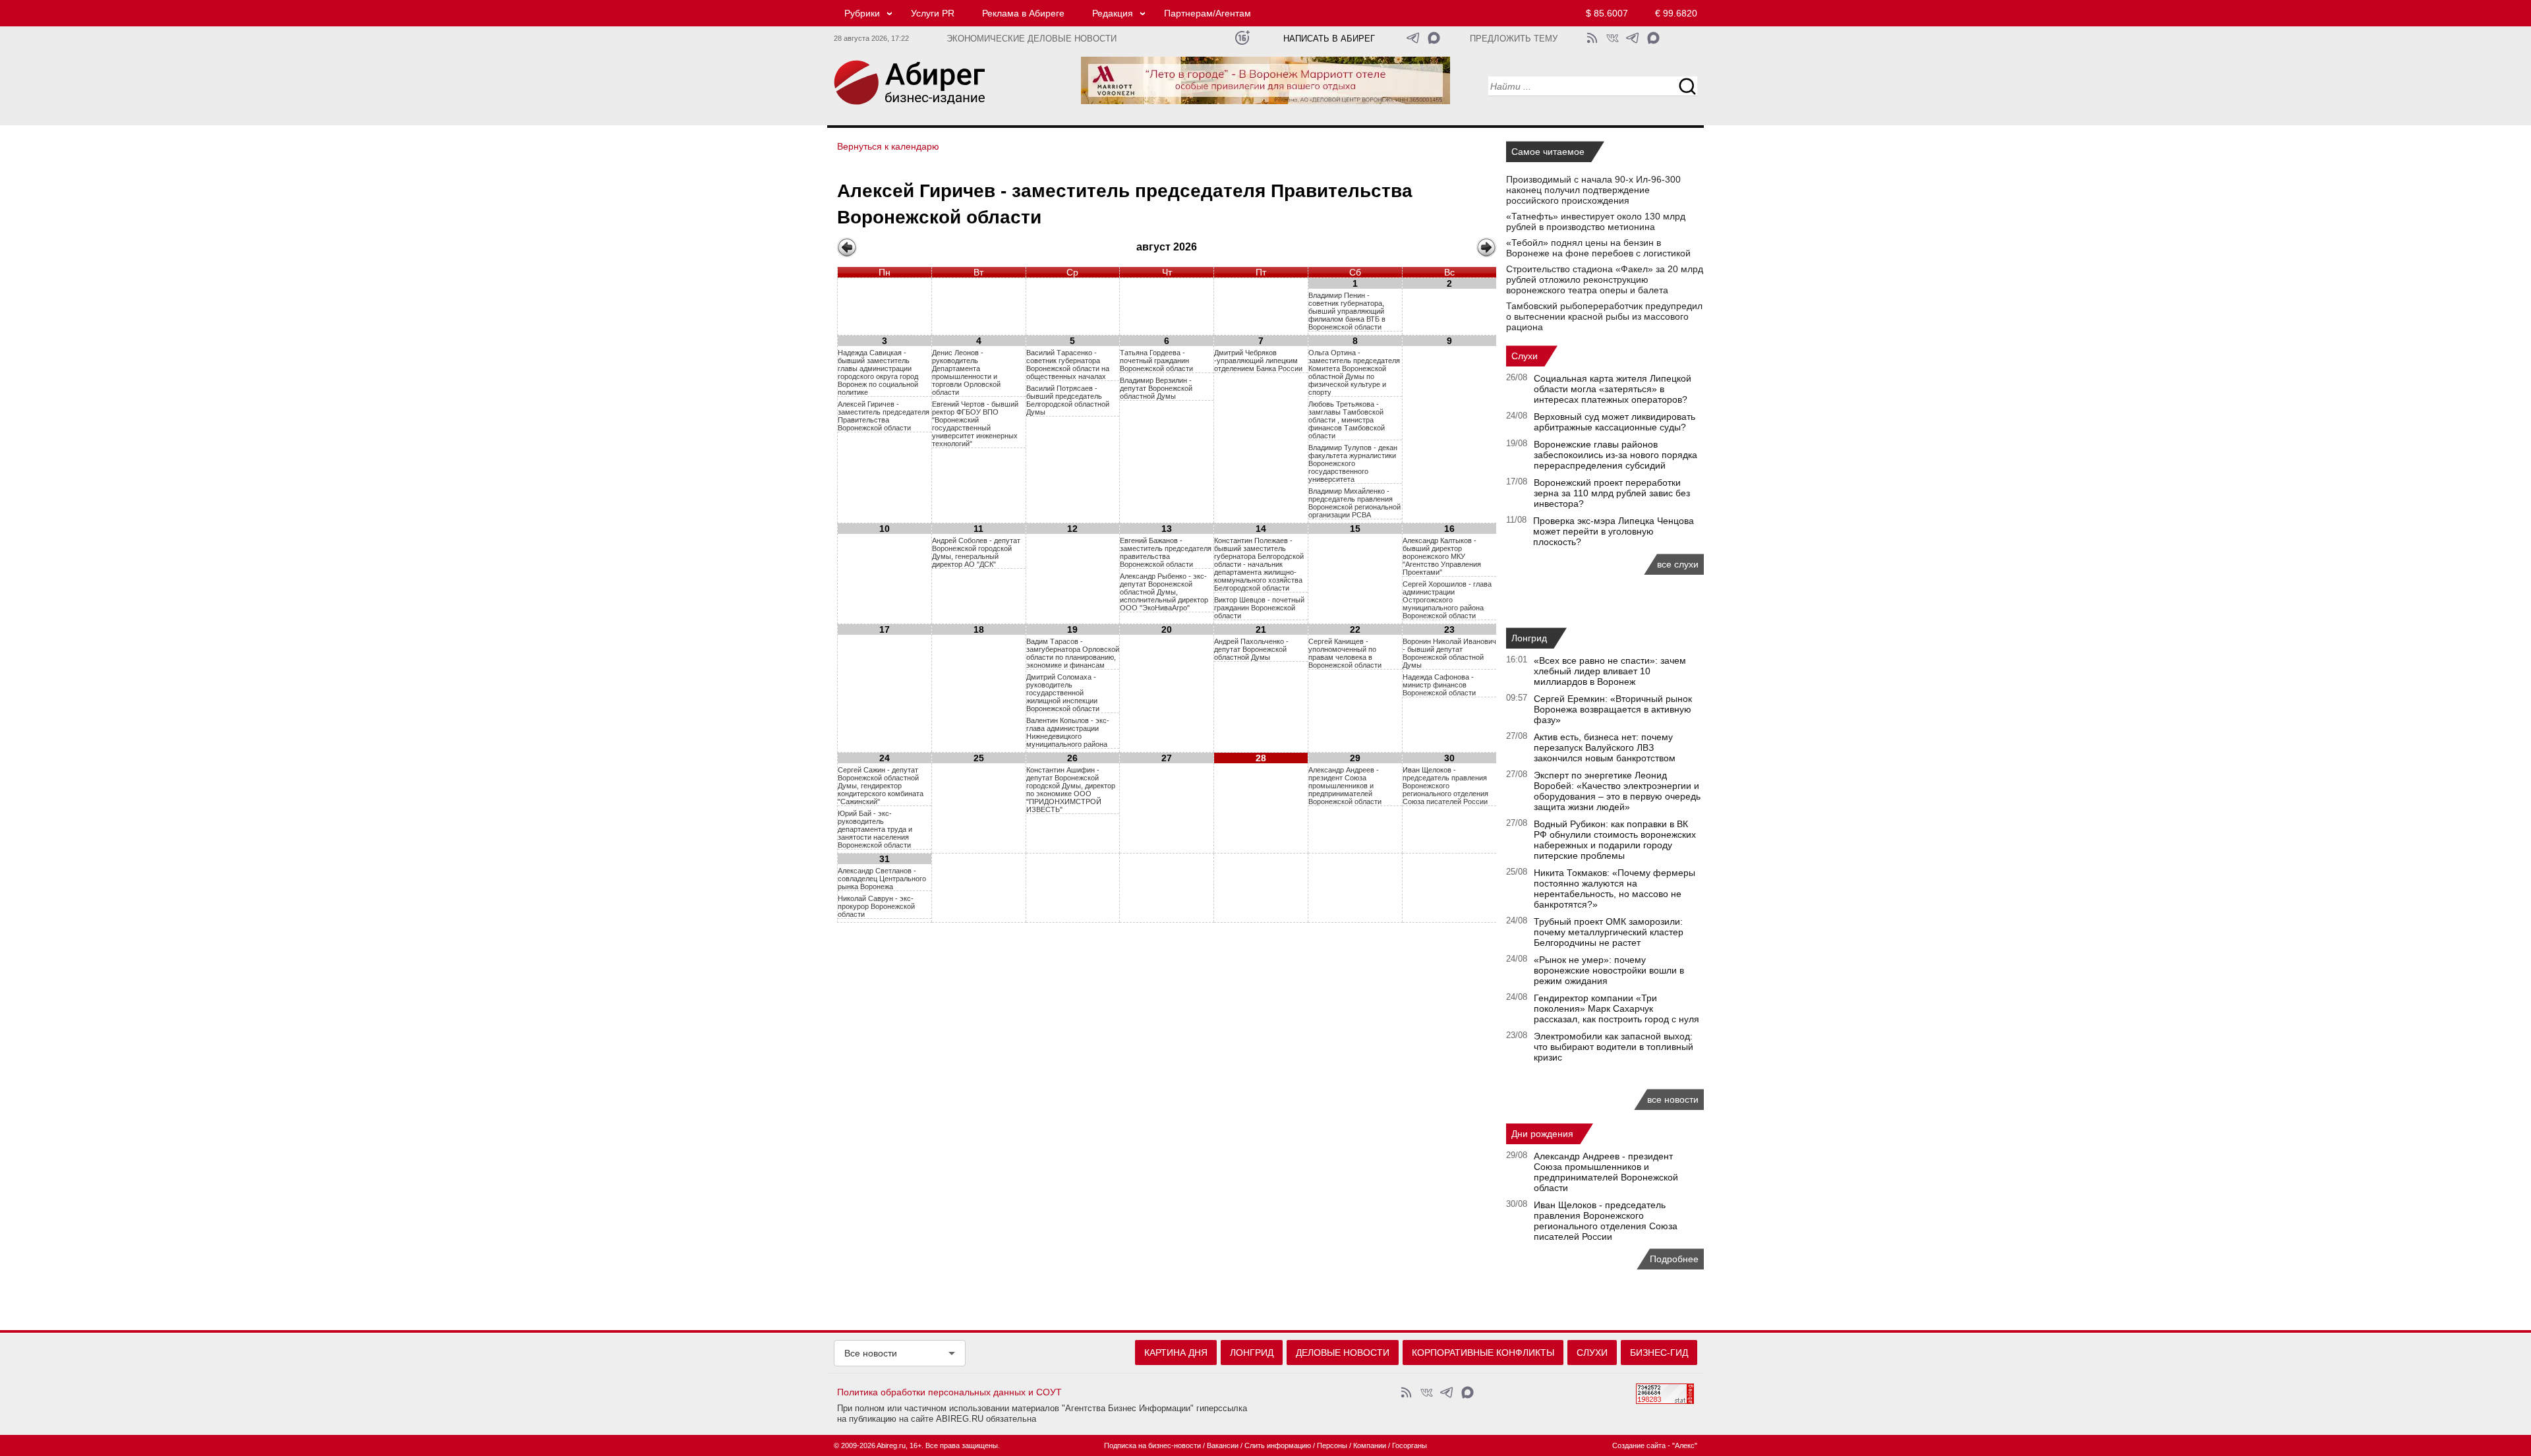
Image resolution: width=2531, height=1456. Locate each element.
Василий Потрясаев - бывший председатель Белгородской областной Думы (1068, 400)
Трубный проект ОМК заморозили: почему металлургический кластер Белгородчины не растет (1609, 932)
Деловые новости (1343, 1353)
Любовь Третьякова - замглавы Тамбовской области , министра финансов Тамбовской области (1347, 420)
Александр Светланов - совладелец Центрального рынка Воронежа (882, 879)
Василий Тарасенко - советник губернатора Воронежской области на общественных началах (1068, 364)
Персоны (1332, 1445)
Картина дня (1176, 1353)
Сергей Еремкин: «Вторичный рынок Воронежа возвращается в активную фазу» (1613, 709)
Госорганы (1410, 1445)
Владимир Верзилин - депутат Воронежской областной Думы (1156, 388)
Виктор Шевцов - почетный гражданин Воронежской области (1259, 608)
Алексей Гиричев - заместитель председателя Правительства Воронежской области (884, 416)
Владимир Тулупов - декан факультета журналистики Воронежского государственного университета (1353, 463)
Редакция (1113, 13)
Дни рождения (1542, 1134)
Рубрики (862, 13)
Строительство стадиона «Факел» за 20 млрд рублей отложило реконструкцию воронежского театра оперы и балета (1605, 279)
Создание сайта (1639, 1445)
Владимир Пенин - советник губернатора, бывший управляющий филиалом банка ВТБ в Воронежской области (1347, 311)
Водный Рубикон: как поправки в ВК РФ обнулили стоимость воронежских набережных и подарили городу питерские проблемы (1615, 840)
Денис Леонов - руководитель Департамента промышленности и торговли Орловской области (966, 372)
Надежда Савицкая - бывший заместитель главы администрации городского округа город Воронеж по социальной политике (878, 372)
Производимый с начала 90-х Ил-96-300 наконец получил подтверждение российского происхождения (1593, 190)
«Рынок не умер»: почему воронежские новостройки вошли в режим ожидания (1609, 970)
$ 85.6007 (1607, 13)
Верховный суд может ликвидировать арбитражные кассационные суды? (1615, 422)
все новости (1673, 1099)
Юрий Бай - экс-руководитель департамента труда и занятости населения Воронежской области (875, 829)
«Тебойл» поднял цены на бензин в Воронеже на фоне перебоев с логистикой (1598, 248)
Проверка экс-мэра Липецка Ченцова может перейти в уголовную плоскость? (1614, 531)
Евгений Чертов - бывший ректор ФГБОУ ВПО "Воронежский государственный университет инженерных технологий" (975, 424)
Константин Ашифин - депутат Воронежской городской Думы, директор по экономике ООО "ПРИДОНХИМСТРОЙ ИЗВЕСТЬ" (1071, 790)
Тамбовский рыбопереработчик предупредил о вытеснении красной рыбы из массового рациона (1604, 316)
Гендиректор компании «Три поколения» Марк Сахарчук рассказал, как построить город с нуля (1616, 1008)
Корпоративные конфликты (1483, 1353)
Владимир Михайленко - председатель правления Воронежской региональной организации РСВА (1354, 503)
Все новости (871, 1353)
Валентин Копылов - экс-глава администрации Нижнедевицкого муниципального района (1068, 732)
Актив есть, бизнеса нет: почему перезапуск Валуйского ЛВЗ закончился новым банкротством (1605, 747)
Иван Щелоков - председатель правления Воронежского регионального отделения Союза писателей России (1445, 786)
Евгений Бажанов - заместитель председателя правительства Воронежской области (1166, 552)
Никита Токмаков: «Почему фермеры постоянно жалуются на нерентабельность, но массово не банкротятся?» (1615, 888)
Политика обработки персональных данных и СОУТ (949, 1392)
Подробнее (1674, 1259)
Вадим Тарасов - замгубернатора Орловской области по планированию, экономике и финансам (1073, 653)
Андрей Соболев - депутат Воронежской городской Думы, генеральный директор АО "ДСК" (976, 552)
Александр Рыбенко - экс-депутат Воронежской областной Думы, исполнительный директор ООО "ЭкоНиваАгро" (1164, 592)
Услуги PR (933, 13)
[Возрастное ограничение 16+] (1242, 38)
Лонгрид (1529, 638)
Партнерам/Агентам (1207, 13)
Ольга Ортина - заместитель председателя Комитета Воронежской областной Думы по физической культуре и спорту (1354, 372)
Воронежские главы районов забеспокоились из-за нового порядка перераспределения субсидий (1615, 455)
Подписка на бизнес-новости (1152, 1445)
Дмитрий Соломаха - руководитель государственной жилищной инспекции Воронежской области (1063, 693)
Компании (1370, 1445)
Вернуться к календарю (888, 146)
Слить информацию (1278, 1445)
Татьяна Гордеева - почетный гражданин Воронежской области (1156, 361)
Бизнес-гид (1659, 1353)
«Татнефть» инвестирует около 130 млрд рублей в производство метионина (1596, 221)
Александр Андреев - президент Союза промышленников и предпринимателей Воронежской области (1345, 786)
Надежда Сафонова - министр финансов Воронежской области (1439, 685)
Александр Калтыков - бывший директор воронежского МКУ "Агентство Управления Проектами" (1442, 556)
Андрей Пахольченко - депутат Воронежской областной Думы (1251, 649)
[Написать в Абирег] (1434, 38)
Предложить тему (1514, 39)
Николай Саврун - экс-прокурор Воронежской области (876, 906)
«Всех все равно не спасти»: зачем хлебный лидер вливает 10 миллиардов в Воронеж (1610, 671)
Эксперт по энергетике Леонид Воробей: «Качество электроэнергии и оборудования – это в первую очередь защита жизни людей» (1617, 791)
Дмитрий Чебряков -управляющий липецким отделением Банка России (1258, 361)
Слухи (1525, 356)
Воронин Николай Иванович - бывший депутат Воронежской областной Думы (1449, 653)
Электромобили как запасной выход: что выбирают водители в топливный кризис (1614, 1047)
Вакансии (1223, 1445)
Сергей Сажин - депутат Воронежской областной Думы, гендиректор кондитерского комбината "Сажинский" (881, 786)
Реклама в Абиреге (1023, 13)
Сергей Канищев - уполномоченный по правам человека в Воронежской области (1345, 653)
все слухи (1678, 564)
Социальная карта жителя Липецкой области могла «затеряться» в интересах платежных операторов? (1613, 389)
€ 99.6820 (1676, 13)
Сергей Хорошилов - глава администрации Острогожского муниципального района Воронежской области (1447, 600)
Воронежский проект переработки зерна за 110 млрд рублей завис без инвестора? (1612, 493)
